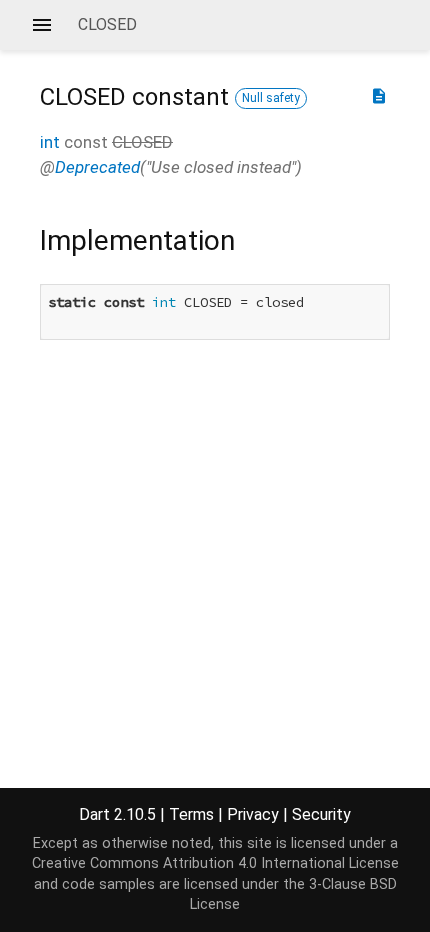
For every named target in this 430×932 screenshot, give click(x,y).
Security (321, 814)
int (50, 142)
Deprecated (97, 167)
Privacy (253, 814)
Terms (191, 814)
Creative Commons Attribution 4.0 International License (215, 863)
